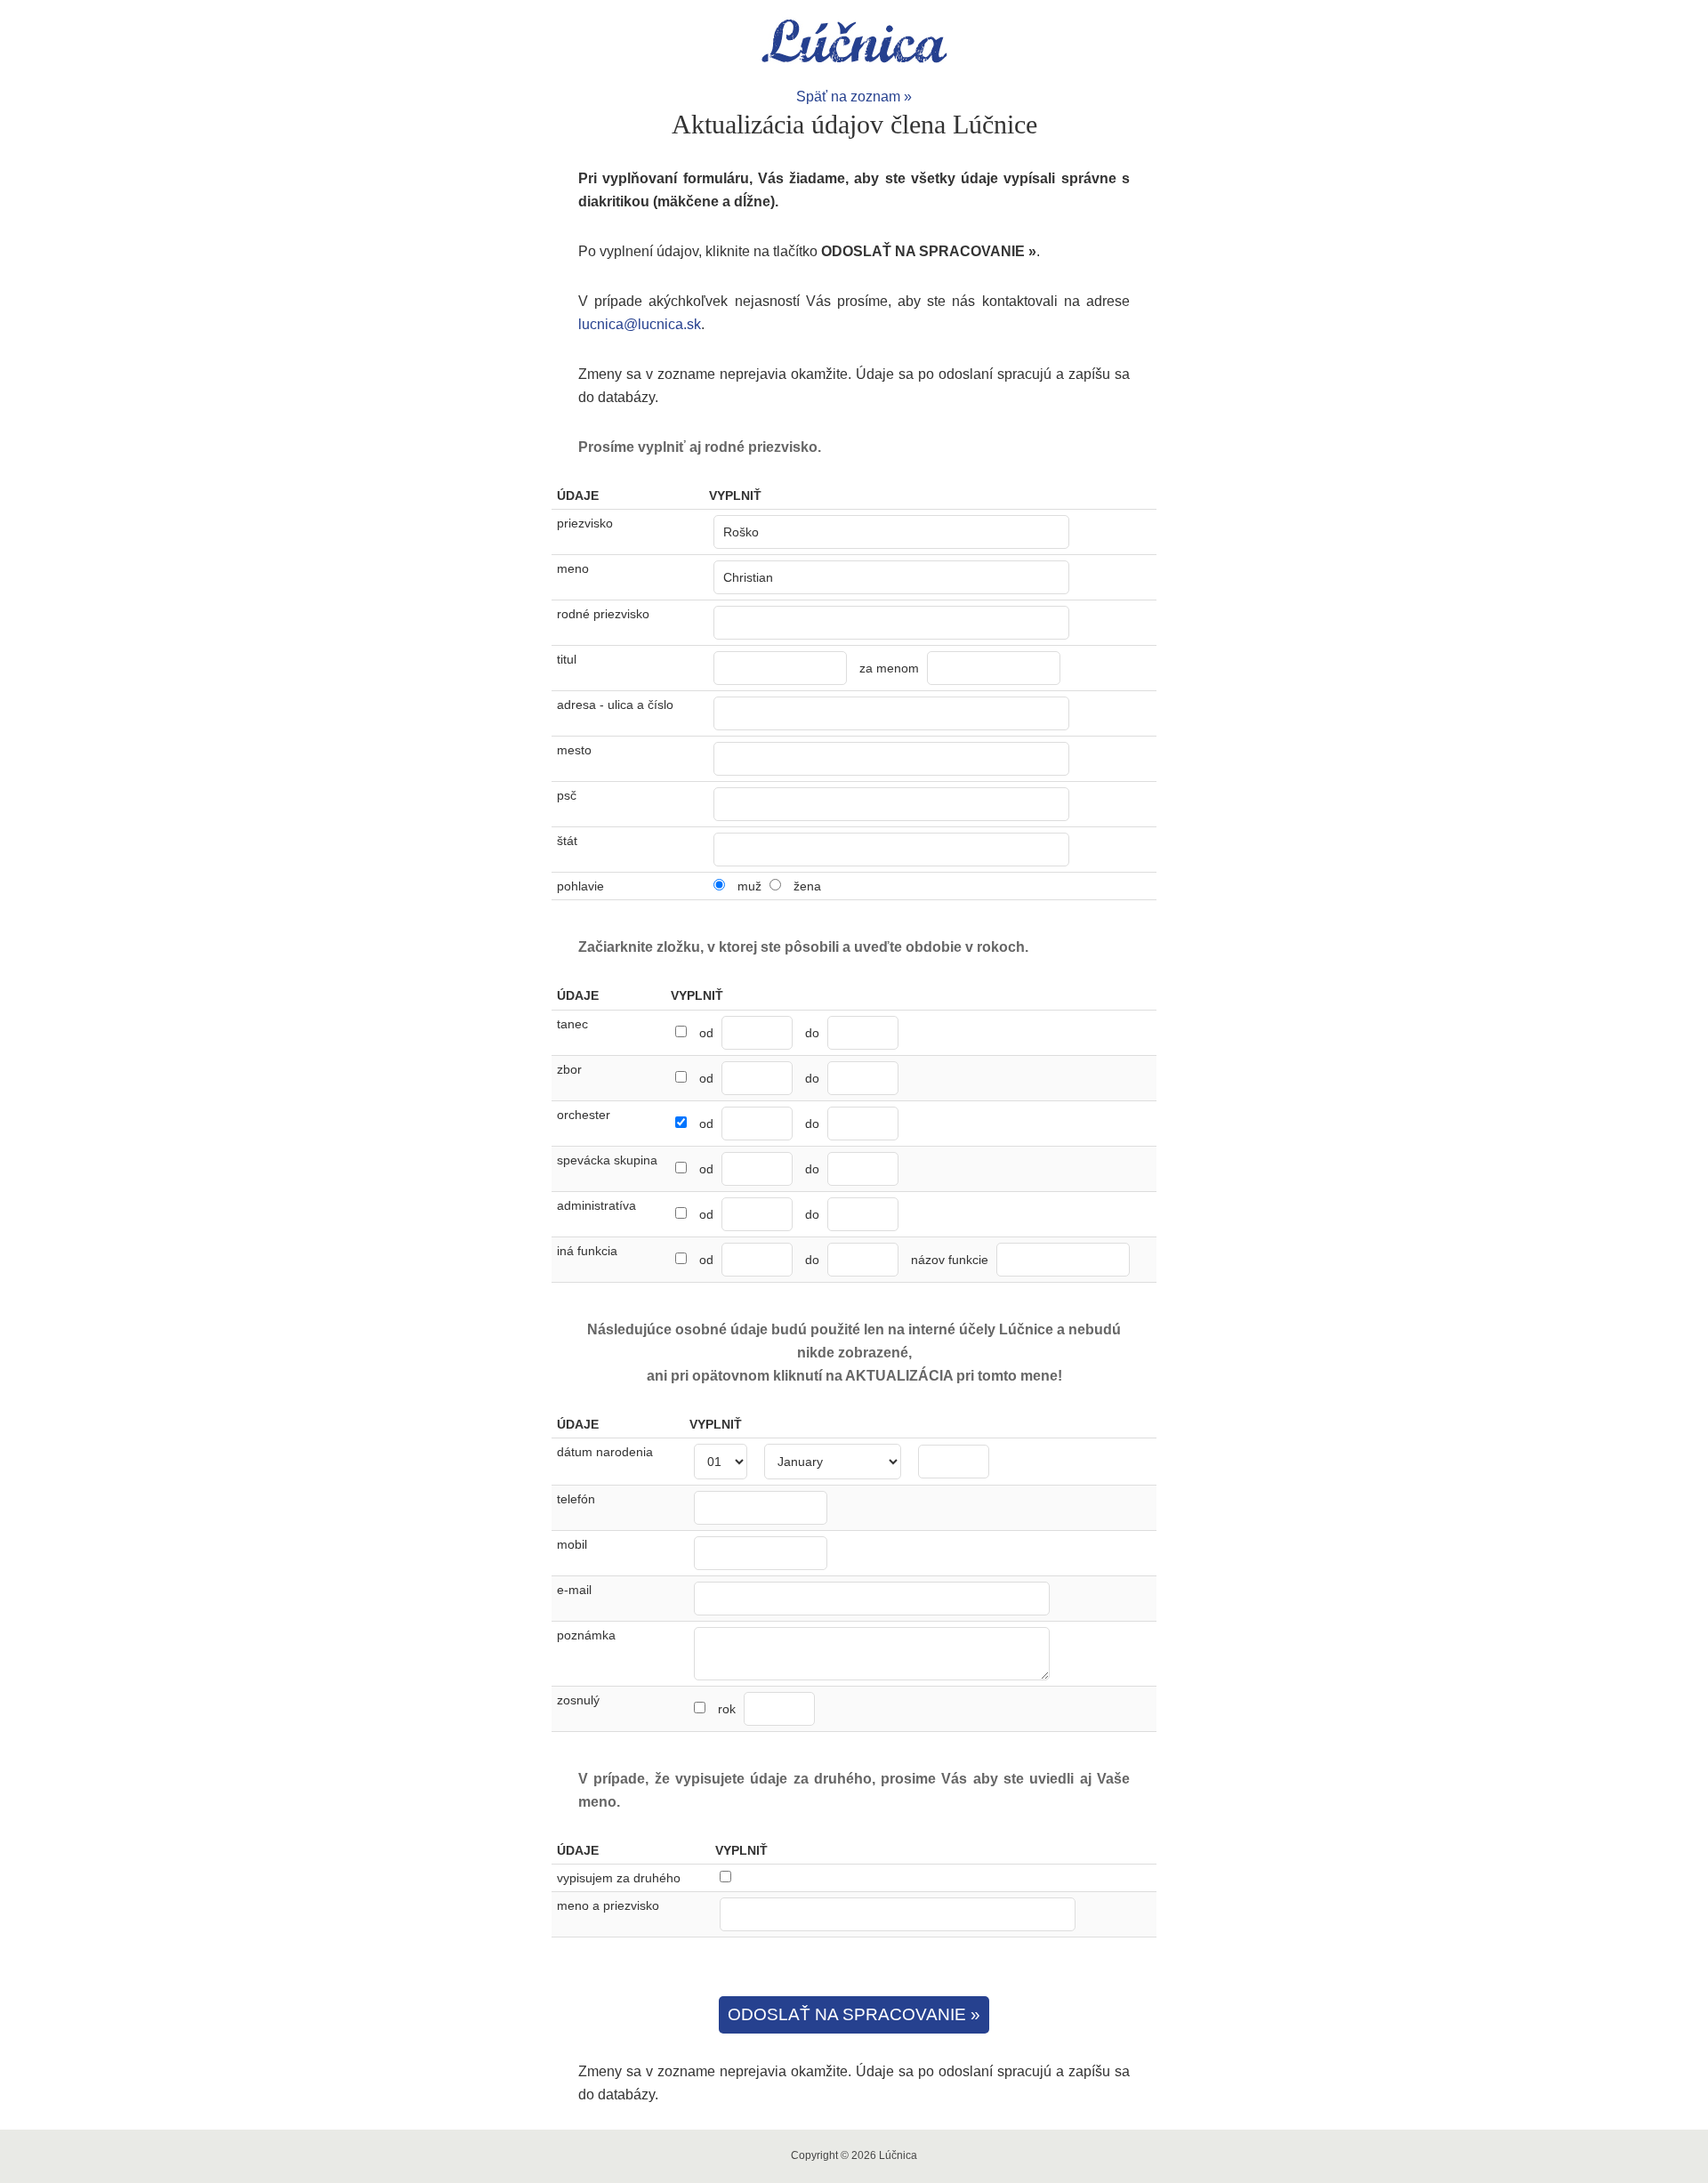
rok (729, 1709)
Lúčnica (854, 43)
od (706, 1033)
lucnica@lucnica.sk (640, 324)
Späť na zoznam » (854, 97)
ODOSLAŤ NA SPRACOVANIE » (854, 2014)
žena (807, 886)
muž (749, 886)
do (812, 1033)
